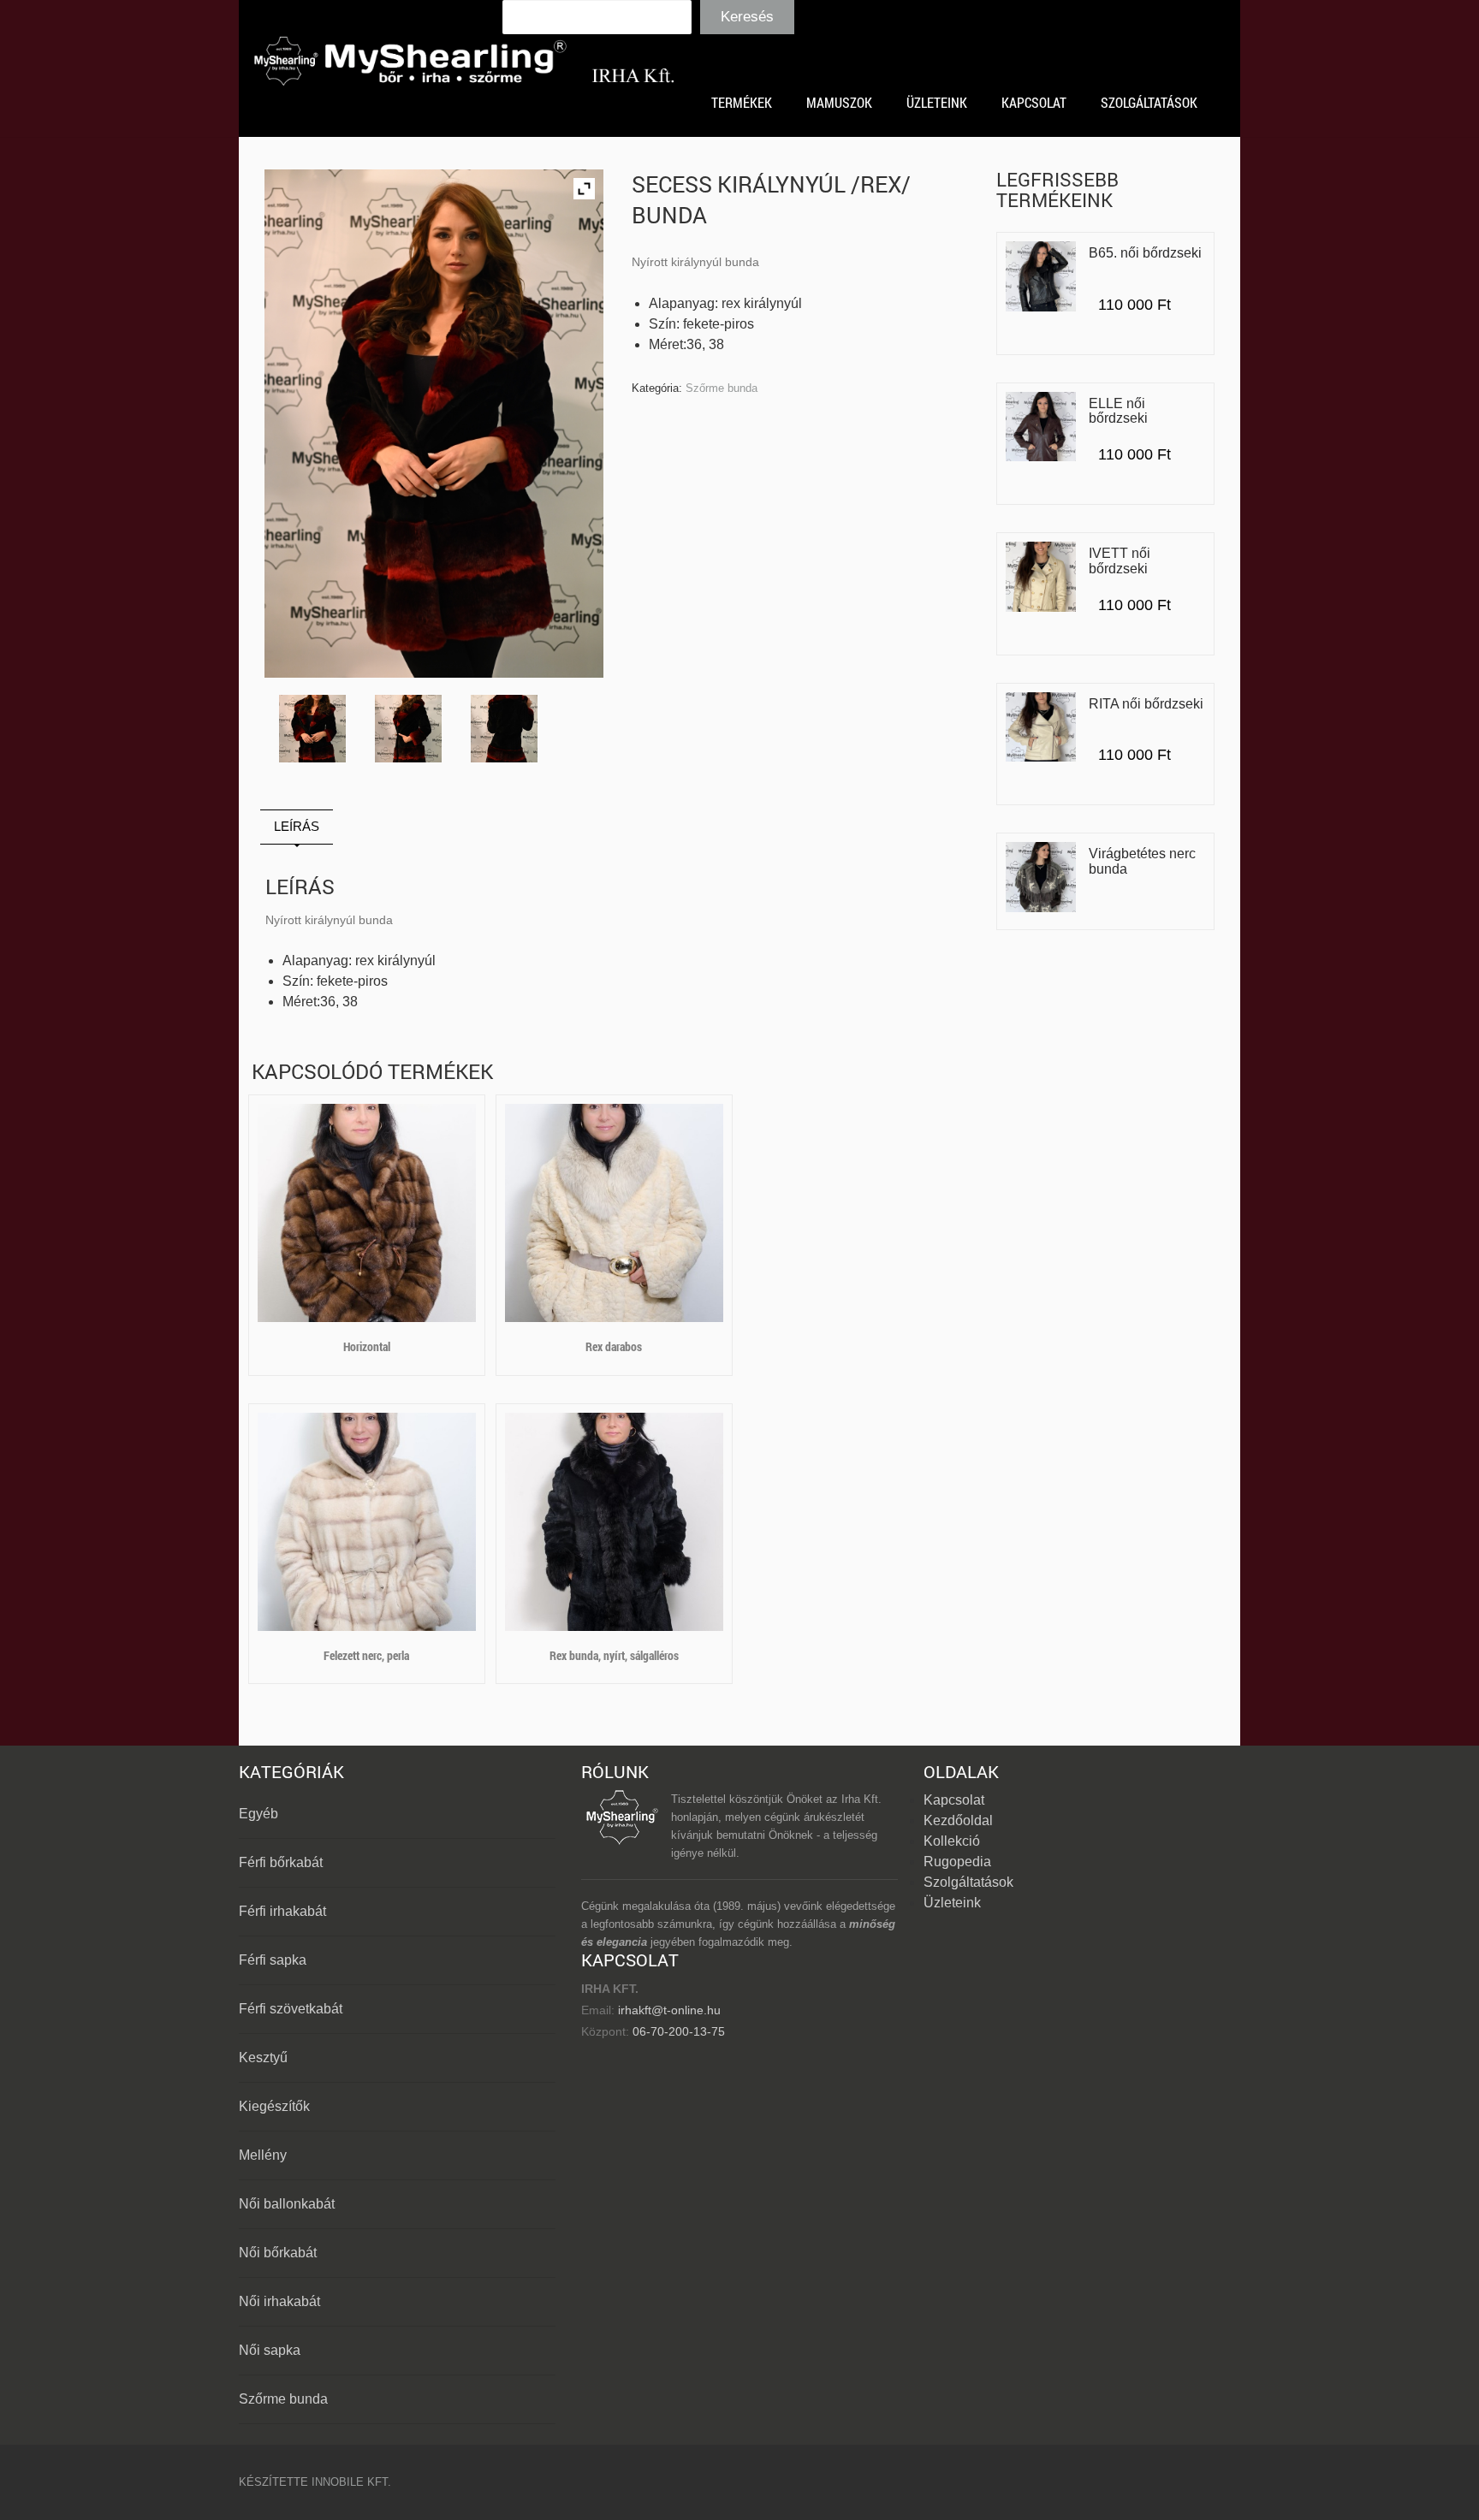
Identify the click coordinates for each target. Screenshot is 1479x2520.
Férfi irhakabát (282, 1911)
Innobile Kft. (351, 2482)
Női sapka (270, 2350)
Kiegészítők (274, 2106)
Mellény (263, 2155)
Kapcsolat (954, 1800)
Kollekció (952, 1841)
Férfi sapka (273, 1960)
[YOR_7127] (409, 729)
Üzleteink (952, 1903)
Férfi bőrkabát (281, 1862)
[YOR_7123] (313, 729)
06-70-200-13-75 (677, 2031)
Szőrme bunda (722, 388)
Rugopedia (957, 1862)
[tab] (297, 827)
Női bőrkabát (278, 2253)
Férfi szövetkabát (291, 2009)
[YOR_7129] (505, 729)
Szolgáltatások (968, 1882)
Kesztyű (263, 2058)
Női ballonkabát (287, 2204)
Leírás (297, 826)
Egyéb (258, 1814)
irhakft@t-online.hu (669, 2010)
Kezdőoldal (958, 1820)
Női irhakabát (279, 2301)
